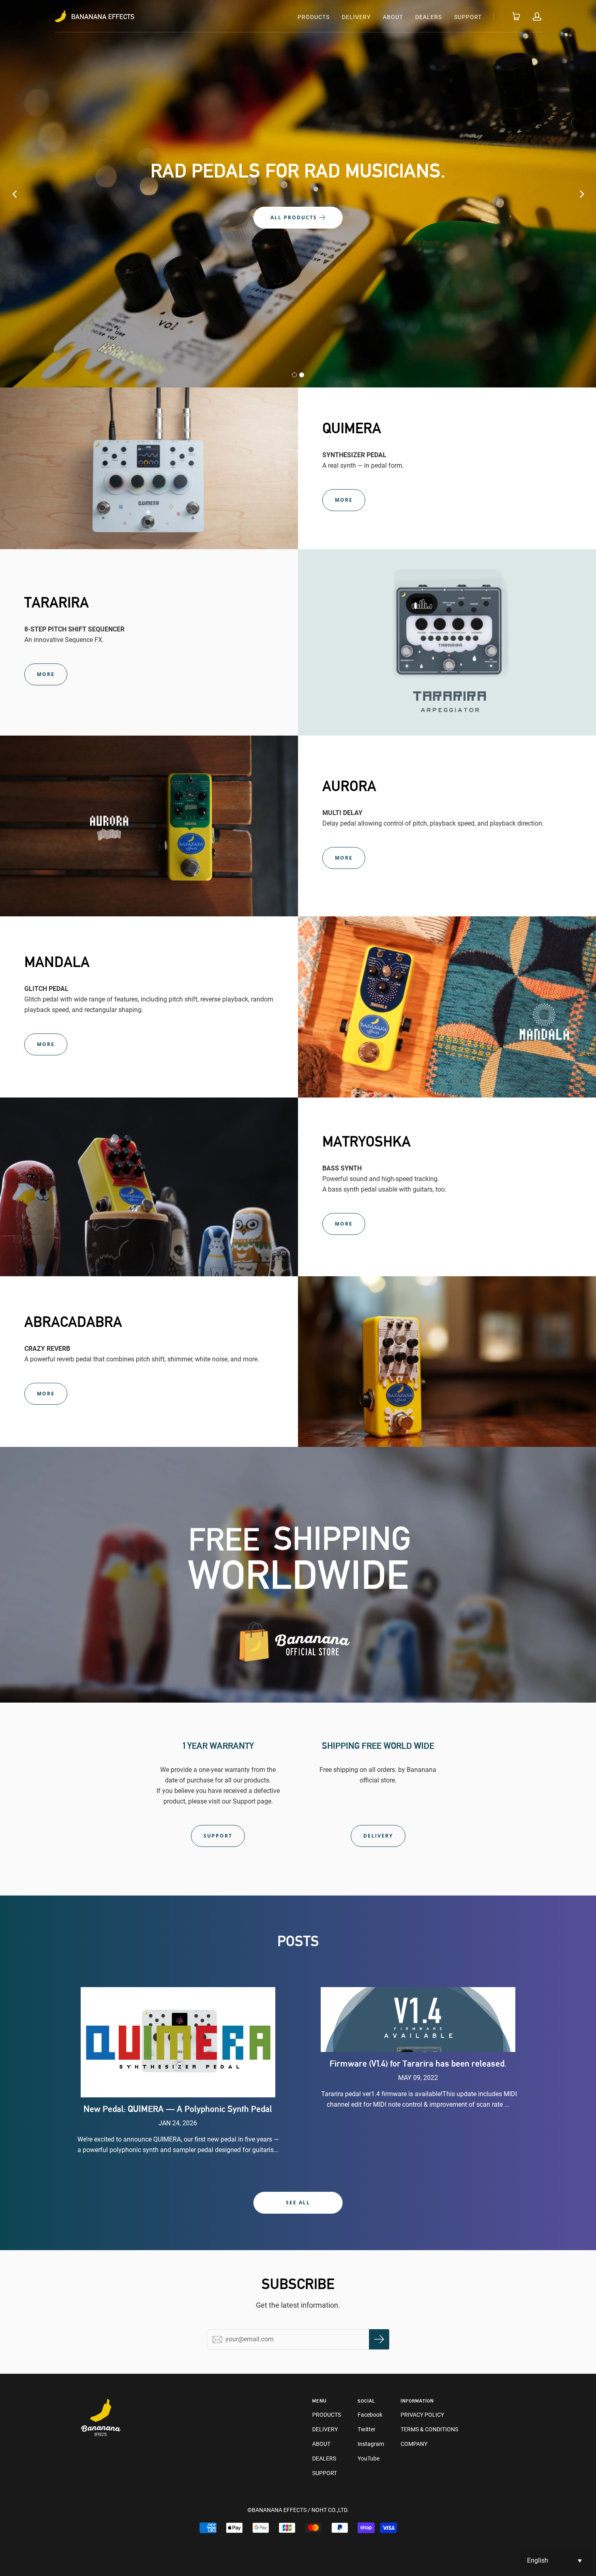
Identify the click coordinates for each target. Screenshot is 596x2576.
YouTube (369, 2458)
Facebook (370, 2415)
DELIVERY (356, 17)
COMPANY (414, 2444)
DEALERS (429, 17)
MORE (344, 500)
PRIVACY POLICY (422, 2415)
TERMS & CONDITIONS (429, 2429)
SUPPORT (468, 17)
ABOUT (393, 17)
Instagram (371, 2444)
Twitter (367, 2429)
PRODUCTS (314, 17)
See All (298, 2203)
